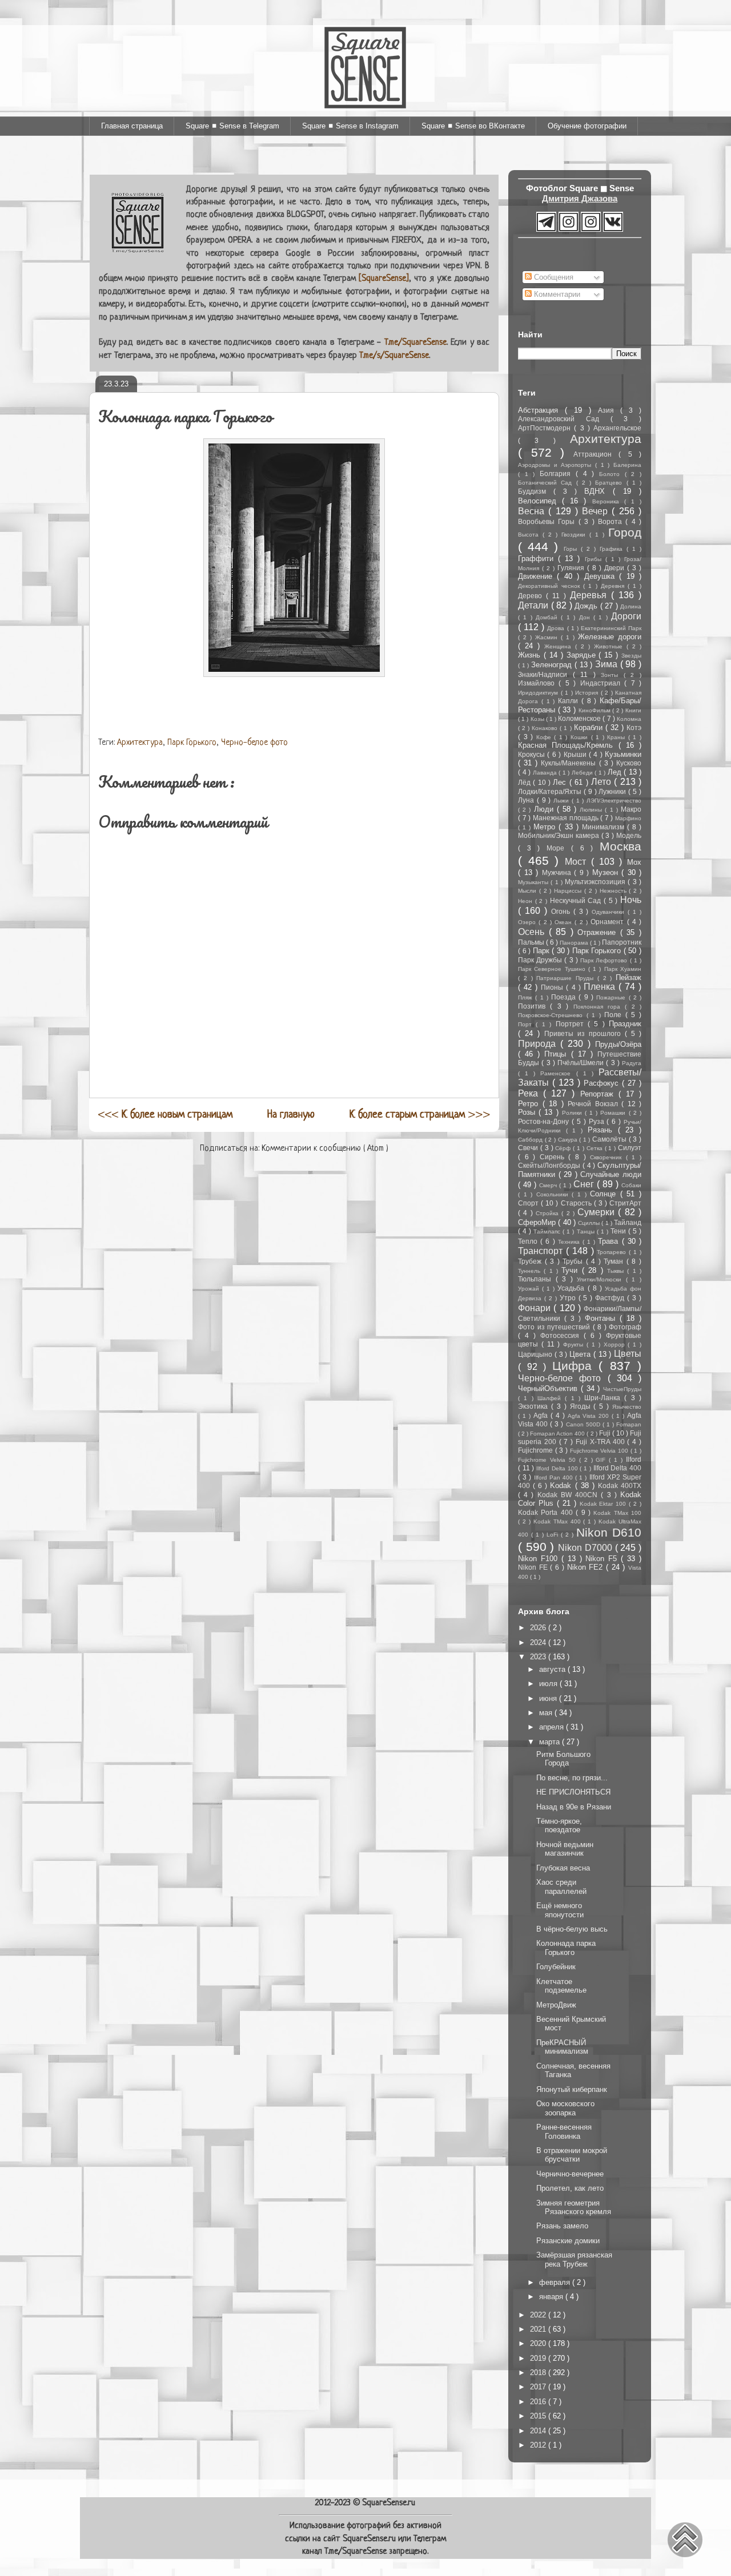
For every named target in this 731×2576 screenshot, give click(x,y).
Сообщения (553, 277)
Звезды (631, 656)
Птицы (557, 1054)
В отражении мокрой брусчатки (572, 2155)
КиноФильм (596, 710)
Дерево (532, 596)
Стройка (549, 1213)
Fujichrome (537, 1450)
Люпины (592, 810)
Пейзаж (628, 977)
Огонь (562, 911)
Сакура (569, 1140)
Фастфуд (611, 1298)
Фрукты (575, 1345)
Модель (629, 835)
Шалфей (551, 1398)
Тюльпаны (537, 1279)
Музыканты (534, 882)
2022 (539, 2315)
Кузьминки (623, 754)
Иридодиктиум (539, 693)
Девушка (602, 576)
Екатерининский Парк (611, 628)
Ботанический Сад (547, 483)
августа (553, 1669)
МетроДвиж (556, 2005)
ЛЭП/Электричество (614, 801)
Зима (608, 664)
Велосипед (540, 501)
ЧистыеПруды (622, 1389)
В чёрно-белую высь (572, 1929)
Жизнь (531, 655)
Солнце (605, 1194)
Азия (609, 410)
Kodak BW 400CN (569, 1495)
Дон (586, 617)
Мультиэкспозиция (596, 882)
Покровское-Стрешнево (552, 1015)
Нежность (614, 891)
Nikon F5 (603, 1559)
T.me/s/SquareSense (394, 356)
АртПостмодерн (546, 428)
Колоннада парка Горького (566, 1948)
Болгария (558, 473)
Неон (527, 901)
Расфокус (603, 1083)
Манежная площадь (567, 818)
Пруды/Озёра (618, 1044)
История (588, 693)
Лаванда (546, 773)
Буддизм (536, 491)
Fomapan (629, 1424)
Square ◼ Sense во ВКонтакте (473, 126)
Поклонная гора (599, 1007)
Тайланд (628, 1222)
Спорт (529, 1203)
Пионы (553, 987)
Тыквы (617, 1271)
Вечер (597, 511)
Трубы (574, 1261)
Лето (603, 782)
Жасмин (548, 637)
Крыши (576, 754)
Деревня (614, 586)
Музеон (607, 872)
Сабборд (531, 1140)
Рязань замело (562, 2226)
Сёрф (564, 1148)
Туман (615, 1261)
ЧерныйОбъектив (549, 1388)
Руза (598, 1121)
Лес (561, 782)
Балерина (627, 465)
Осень (533, 932)
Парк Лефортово (605, 960)
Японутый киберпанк (572, 2089)
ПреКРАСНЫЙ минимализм (562, 2047)
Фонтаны (602, 1318)
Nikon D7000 (586, 1548)
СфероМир (538, 1222)
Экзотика (535, 1406)
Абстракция (541, 410)
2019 (539, 2358)
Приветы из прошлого (585, 1033)
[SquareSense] (384, 279)
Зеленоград (553, 665)
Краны (618, 737)
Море (559, 848)
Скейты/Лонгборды (550, 1165)
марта (551, 1742)
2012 (539, 2445)
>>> (420, 1115)
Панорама (575, 943)
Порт (527, 1024)
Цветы (628, 1354)
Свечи (529, 1148)
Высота (530, 535)
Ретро (530, 1104)
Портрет (572, 1024)
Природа (539, 1044)
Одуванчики (610, 912)
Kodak (562, 1485)
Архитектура (140, 743)
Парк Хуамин (623, 969)
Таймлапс (548, 1231)
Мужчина (558, 872)
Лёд (525, 782)
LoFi (554, 1535)
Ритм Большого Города (563, 1759)
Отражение (599, 932)
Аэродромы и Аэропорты (557, 465)
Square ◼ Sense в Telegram (232, 126)
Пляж (527, 997)
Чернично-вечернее (570, 2174)
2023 (539, 1657)
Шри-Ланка (604, 1398)
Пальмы (532, 942)
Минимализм (605, 827)
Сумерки (598, 1212)
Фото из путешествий (555, 1327)
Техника (570, 1242)
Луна (527, 800)
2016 (539, 2402)
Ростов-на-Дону (545, 1121)
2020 (539, 2343)
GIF (602, 1460)
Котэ (634, 727)
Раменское (558, 1073)
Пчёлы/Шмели (582, 1063)
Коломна (629, 719)
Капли (570, 701)
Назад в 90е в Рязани (574, 1807)
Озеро (528, 922)
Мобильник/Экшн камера (560, 835)
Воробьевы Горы (548, 521)
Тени (619, 1231)
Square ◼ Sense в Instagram (350, 126)
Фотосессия (562, 1335)
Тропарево (613, 1252)
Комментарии (556, 294)
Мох (634, 862)
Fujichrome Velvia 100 (600, 1451)
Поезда (565, 997)
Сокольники (554, 1194)
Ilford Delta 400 (617, 1468)
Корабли (590, 727)
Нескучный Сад (577, 900)
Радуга (632, 1063)
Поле (615, 1015)
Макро (631, 809)
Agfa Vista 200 (590, 1416)
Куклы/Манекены (570, 763)
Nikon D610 (609, 1532)
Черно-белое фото (254, 743)
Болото (612, 474)
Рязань (603, 1130)
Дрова (557, 628)
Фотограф (625, 1327)
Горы (572, 549)
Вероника (608, 501)
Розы (528, 1112)
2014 (539, 2431)
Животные (610, 646)
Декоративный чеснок (551, 586)
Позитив (534, 1006)
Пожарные (612, 997)
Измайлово (538, 683)
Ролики (573, 1113)
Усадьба (572, 1288)
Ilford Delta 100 (558, 1468)
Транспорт (542, 1251)
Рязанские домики (568, 2241)
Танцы (587, 1231)
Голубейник (556, 1967)
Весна (533, 511)
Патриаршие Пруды (567, 978)
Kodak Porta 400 (547, 1512)
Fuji (606, 1433)
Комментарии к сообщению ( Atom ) (325, 1149)
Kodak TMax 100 (617, 1513)
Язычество (627, 1407)
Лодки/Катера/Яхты (551, 791)
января (552, 2297)
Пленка (601, 987)
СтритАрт (625, 1203)
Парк (543, 951)
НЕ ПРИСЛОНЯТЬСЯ (573, 1792)
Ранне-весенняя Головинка (564, 2132)
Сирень (554, 1157)
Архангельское (617, 428)
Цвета (581, 1354)
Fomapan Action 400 (558, 1434)
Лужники (613, 791)
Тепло (529, 1241)
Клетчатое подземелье (561, 1986)
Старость (577, 1203)
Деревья (591, 595)
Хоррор (616, 1345)
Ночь (631, 900)
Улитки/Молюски (601, 1279)
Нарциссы (569, 891)
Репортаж (599, 1094)
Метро (546, 827)
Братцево (610, 483)
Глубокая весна (563, 1868)
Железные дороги (610, 637)
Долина (631, 606)
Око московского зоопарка (565, 2108)
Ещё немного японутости (560, 1910)
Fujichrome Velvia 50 (549, 1460)
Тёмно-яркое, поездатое (559, 1826)
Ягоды (582, 1406)
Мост (578, 862)
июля (549, 1684)
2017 (539, 2387)
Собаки (631, 1185)
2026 (539, 1628)
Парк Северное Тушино (553, 969)
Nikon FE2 (587, 1567)
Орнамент (609, 922)
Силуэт (630, 1148)
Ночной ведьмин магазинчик (565, 1849)
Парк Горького (192, 743)
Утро (569, 1298)
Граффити (538, 559)
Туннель (531, 1271)
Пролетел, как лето (570, 2188)
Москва (620, 846)
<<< (165, 1115)
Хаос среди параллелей (561, 1887)
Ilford (634, 1459)
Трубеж (531, 1261)
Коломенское (580, 718)
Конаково (546, 728)
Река (531, 1093)
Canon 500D (584, 1424)
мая (547, 1713)
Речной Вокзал (595, 1104)
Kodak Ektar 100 (605, 1504)
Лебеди (583, 773)
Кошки (581, 737)
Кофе (545, 737)
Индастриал (602, 683)
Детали (535, 605)
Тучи (571, 1270)
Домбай (548, 617)
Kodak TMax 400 (559, 1521)
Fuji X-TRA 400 (601, 1442)
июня (549, 1698)
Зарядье (583, 655)
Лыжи (563, 801)
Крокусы (533, 754)
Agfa (542, 1415)
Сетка (596, 1148)
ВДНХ (599, 491)
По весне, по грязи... (572, 1778)
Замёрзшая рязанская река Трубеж (574, 2259)
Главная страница (132, 126)
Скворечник (608, 1157)
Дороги (626, 616)
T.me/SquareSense (415, 343)
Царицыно (536, 1354)
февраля (556, 2282)
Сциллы (590, 1223)
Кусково (629, 763)
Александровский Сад (564, 419)
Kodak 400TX (620, 1485)
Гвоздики (575, 535)
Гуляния (572, 568)
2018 (539, 2373)
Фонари (536, 1308)
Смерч (549, 1185)
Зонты (612, 675)
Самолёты (610, 1139)
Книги (633, 710)
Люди (545, 809)
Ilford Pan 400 (555, 1478)
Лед (616, 772)
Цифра (576, 1366)
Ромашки (614, 1113)
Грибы (595, 559)
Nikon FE (534, 1567)
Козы (538, 719)
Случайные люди (611, 1174)
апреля (553, 1727)
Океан (565, 922)
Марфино (628, 818)
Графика (613, 549)
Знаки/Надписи (545, 674)
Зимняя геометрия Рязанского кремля (574, 2208)
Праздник (625, 1024)
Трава (610, 1241)
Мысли (529, 891)
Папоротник (622, 942)
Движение (537, 576)
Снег (585, 1184)
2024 (539, 1642)
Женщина (560, 646)
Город (625, 532)
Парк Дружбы (541, 960)
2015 (539, 2416)
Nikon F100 (540, 1559)
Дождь (587, 606)
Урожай (530, 1289)
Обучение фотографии (587, 126)
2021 (539, 2329)
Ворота (612, 521)
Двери (616, 568)
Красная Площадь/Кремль (568, 745)
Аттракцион (596, 454)
